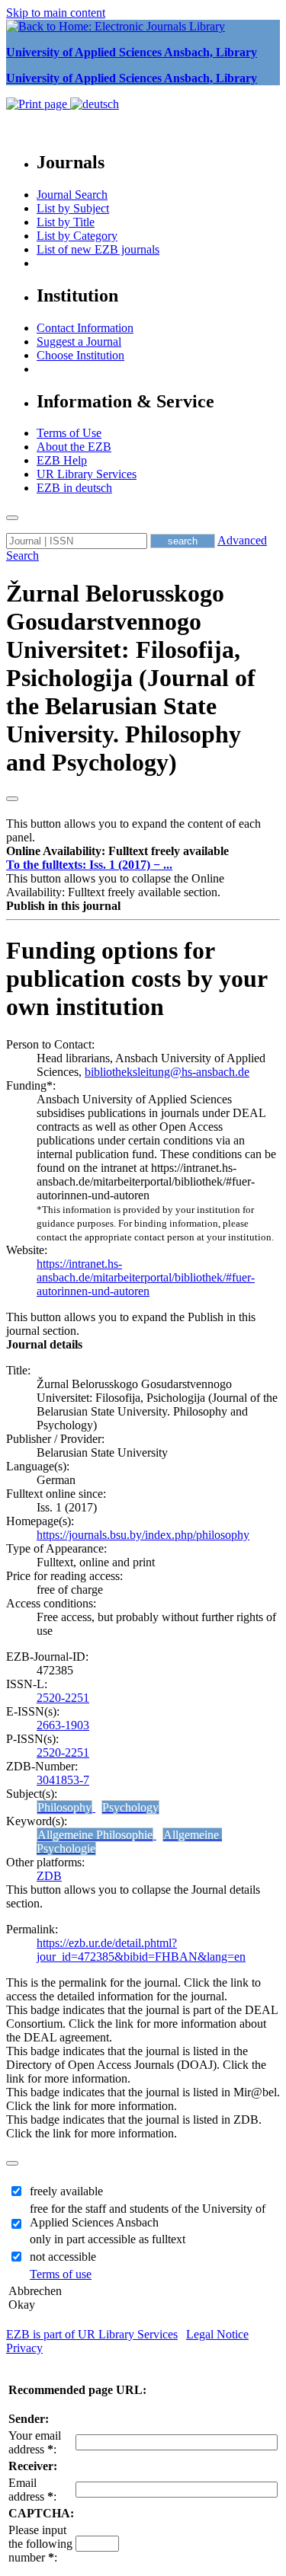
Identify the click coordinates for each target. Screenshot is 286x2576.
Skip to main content (56, 13)
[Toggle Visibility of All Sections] (12, 799)
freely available (66, 2191)
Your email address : (35, 2442)
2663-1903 (63, 1725)
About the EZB (74, 447)
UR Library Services (87, 474)
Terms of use (61, 2274)
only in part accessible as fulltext (108, 2239)
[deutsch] (95, 104)
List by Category (77, 236)
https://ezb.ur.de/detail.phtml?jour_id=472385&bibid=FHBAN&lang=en (141, 1950)
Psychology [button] (130, 1807)
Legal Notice (217, 2334)
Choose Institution (80, 355)
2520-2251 (63, 1698)
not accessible (63, 2257)
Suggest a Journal (79, 342)
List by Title (66, 222)
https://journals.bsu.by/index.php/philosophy (143, 1535)
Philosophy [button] (64, 1807)
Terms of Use (69, 433)
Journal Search (72, 195)
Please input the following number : (40, 2544)
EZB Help (62, 460)
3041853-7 (63, 1780)
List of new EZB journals (98, 249)
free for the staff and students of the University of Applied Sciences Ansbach (148, 2215)
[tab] (143, 851)
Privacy (24, 2348)
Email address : (32, 2490)
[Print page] (38, 104)
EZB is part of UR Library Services (92, 2334)
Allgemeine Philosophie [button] (95, 1835)
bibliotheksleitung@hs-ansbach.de (167, 1072)
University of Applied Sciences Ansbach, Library (132, 52)
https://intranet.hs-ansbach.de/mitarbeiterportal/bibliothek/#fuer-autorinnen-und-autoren (146, 1277)
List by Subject (73, 208)
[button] (117, 851)
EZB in (74, 488)
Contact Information (85, 328)
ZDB (49, 1876)
